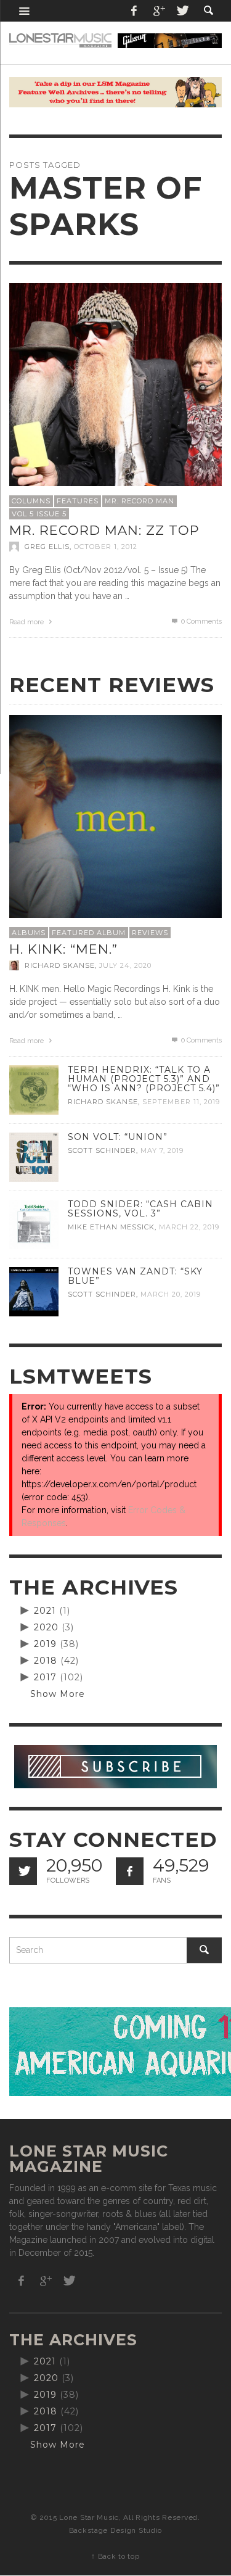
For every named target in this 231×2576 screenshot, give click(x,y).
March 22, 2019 (189, 1227)
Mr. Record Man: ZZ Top (104, 530)
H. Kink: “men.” (63, 949)
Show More (58, 1694)
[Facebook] (134, 11)
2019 (45, 1644)
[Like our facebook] (130, 1871)
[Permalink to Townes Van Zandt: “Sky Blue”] (34, 1291)
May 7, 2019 (162, 1150)
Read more (27, 622)
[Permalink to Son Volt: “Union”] (34, 1157)
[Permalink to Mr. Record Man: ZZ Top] (115, 389)
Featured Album (89, 933)
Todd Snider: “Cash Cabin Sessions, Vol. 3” (140, 1209)
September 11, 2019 (181, 1102)
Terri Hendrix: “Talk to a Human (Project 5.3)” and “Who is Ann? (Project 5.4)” (144, 1079)
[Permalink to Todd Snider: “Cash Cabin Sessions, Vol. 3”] (34, 1224)
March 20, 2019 (171, 1294)
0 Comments (201, 621)
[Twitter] (182, 11)
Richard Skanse (60, 965)
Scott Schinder (102, 1150)
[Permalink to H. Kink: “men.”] (115, 820)
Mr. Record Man (140, 501)
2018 (46, 1661)
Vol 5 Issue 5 (39, 514)
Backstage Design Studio (115, 2530)
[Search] (25, 11)
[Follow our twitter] (23, 1871)
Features (78, 501)
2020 (46, 1627)
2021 (45, 1611)
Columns (31, 501)
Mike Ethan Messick (111, 1227)
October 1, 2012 (106, 547)
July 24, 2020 (125, 965)
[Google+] (158, 11)
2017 (45, 1677)
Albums (29, 933)
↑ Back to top (115, 2556)
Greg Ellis (47, 547)
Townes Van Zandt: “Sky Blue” (135, 1276)
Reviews (150, 933)
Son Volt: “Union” (118, 1137)
